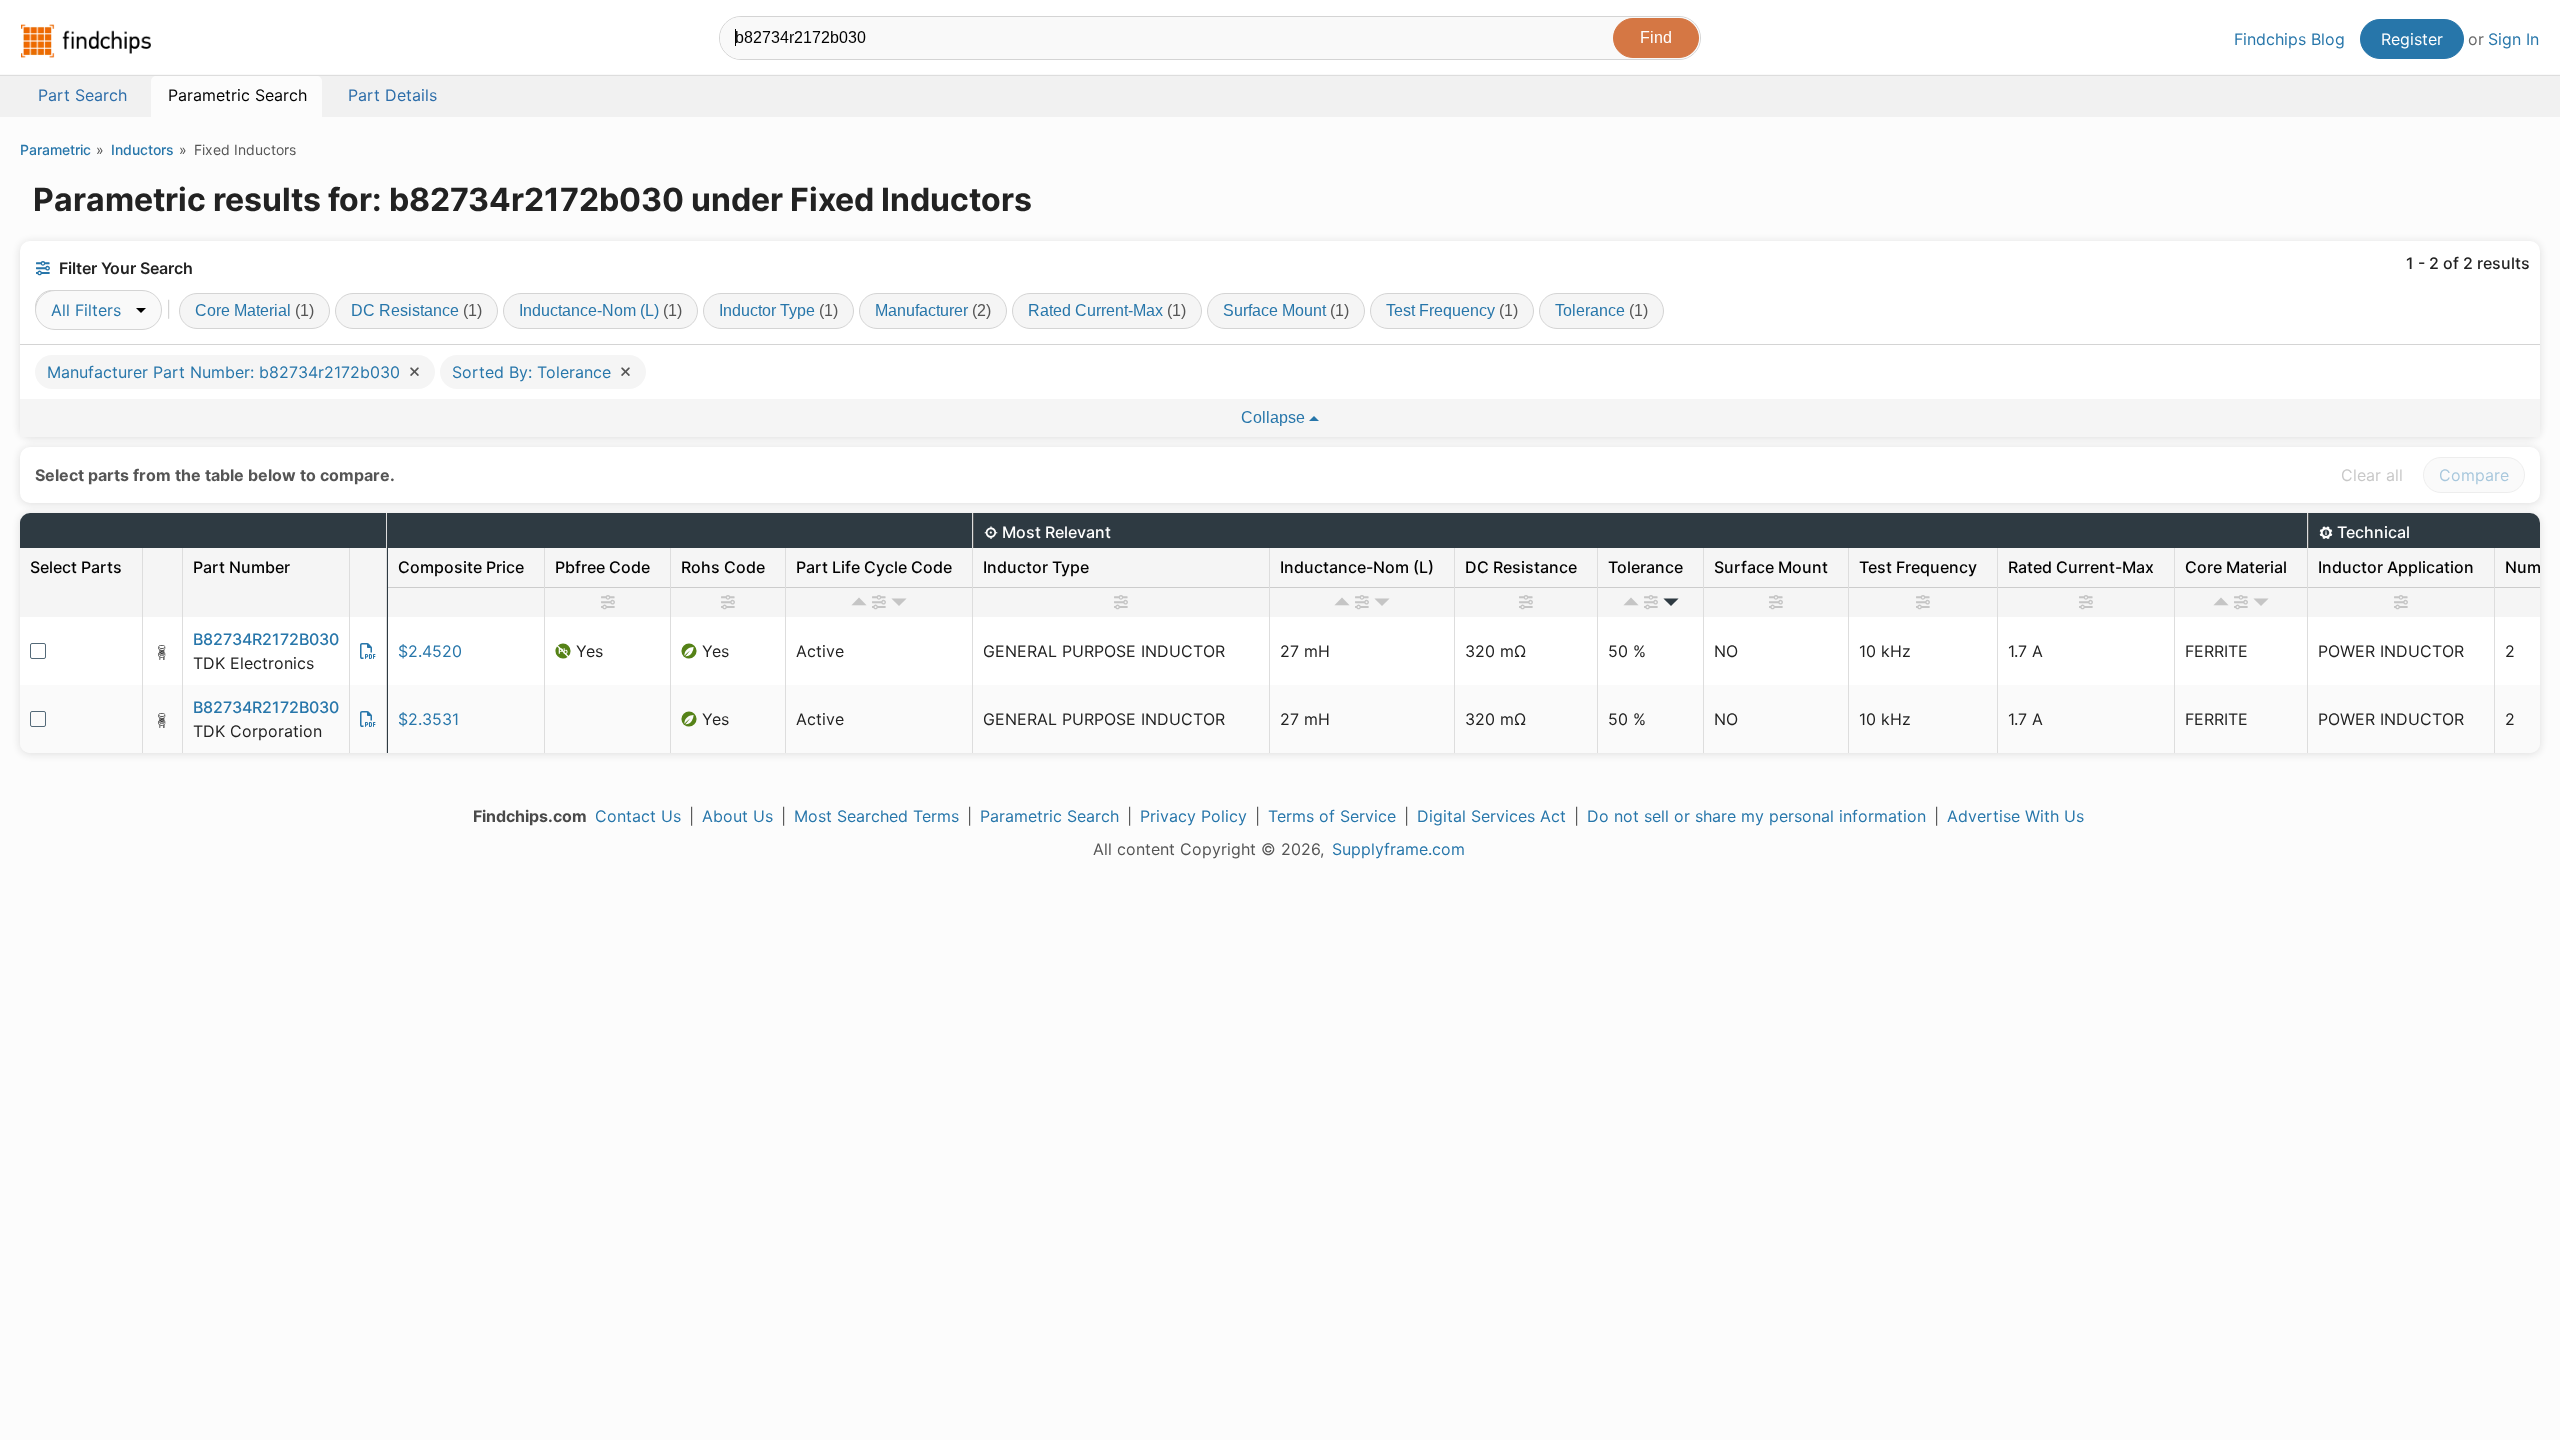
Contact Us (638, 816)
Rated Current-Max (1107, 310)
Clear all (2372, 475)
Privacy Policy (1193, 816)
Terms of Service (1332, 816)
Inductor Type (778, 310)
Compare (2474, 475)
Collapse (1275, 417)
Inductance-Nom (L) (600, 310)
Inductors (142, 149)
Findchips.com (86, 41)
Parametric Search (1049, 816)
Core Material (254, 310)
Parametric (55, 149)
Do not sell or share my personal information (1756, 816)
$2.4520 (430, 651)
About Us (737, 816)
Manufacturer (933, 310)
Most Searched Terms (876, 816)
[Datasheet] (368, 651)
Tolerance (1601, 310)
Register (2412, 39)
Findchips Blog (2289, 39)
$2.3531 (428, 719)
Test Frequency (1452, 310)
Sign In (2513, 39)
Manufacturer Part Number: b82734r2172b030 (226, 372)
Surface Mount (1286, 310)
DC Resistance (416, 310)
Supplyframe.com (1398, 849)
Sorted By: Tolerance (534, 372)
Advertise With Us (2015, 816)
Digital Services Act (1491, 816)
